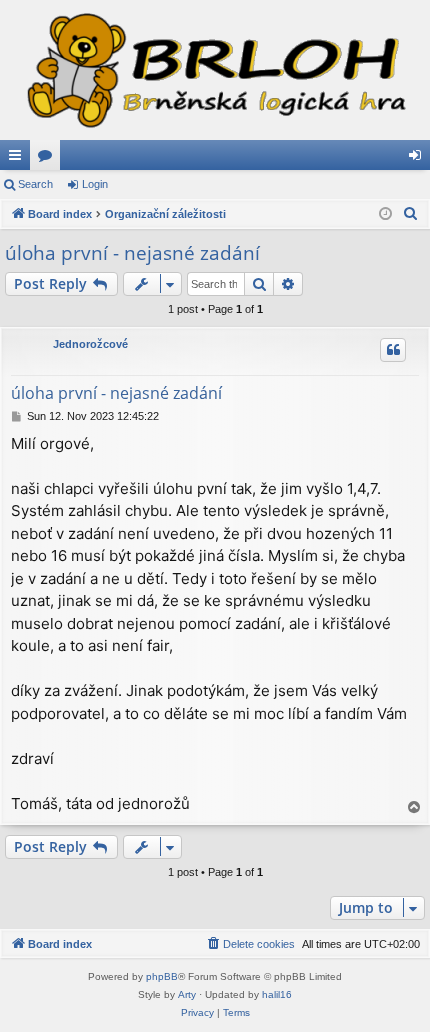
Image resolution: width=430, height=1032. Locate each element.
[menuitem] (411, 214)
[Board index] (215, 70)
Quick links (19, 159)
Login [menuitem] (419, 159)
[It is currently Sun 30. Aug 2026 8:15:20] (385, 214)
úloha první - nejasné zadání (132, 253)
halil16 (277, 994)
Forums (49, 159)
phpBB (162, 976)
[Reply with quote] (393, 350)
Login (95, 184)
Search (35, 184)
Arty (187, 994)
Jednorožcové (90, 344)
